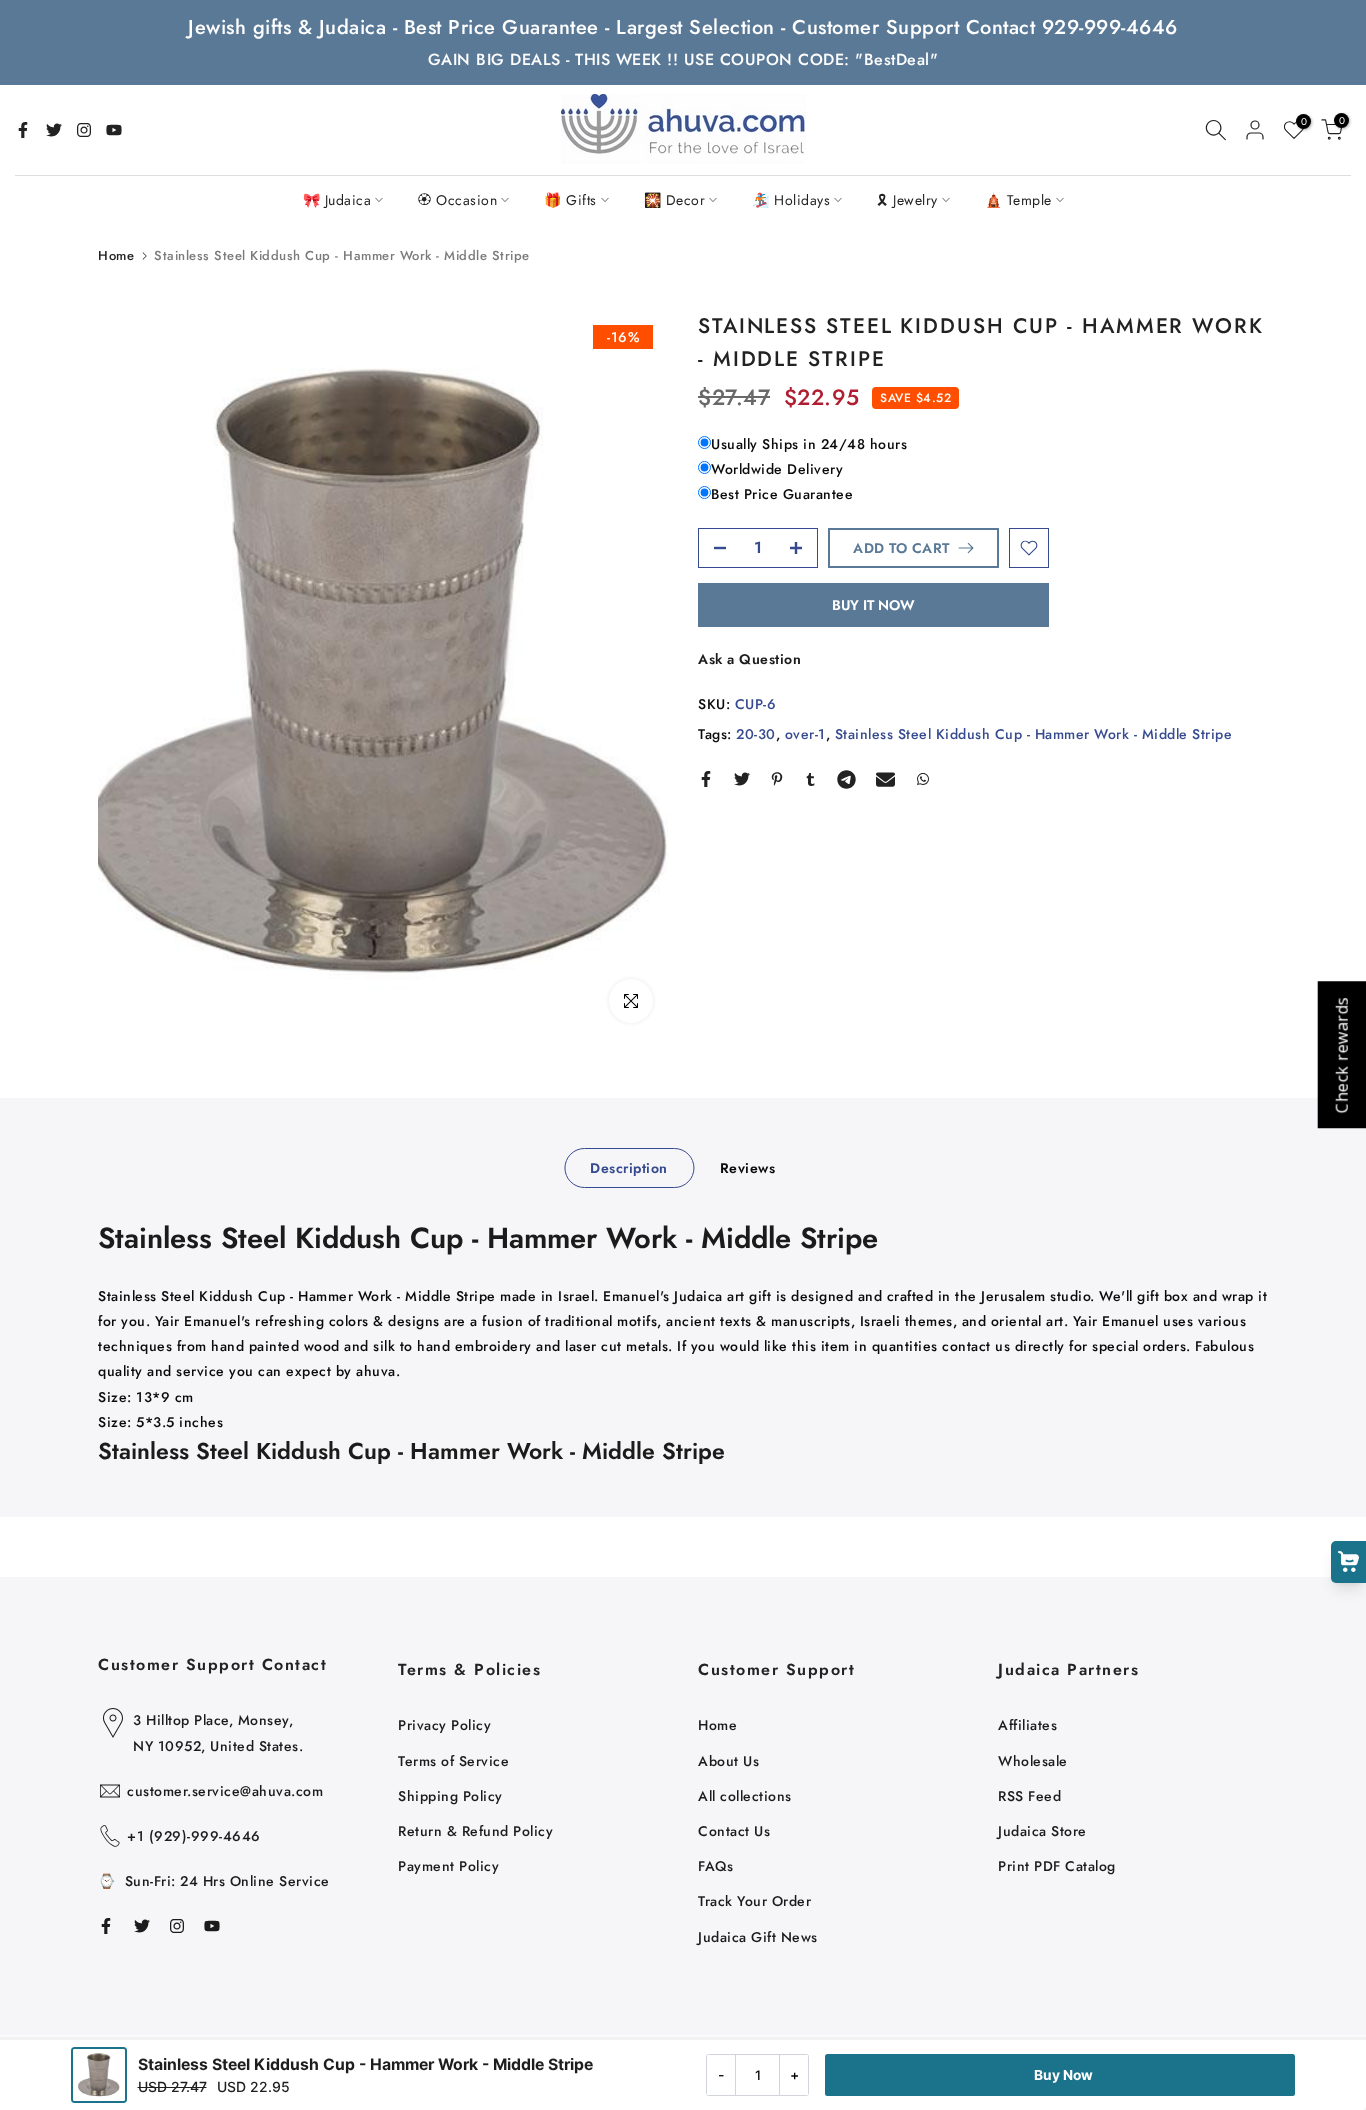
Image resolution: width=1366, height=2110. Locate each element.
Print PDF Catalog (1057, 1866)
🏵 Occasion (457, 200)
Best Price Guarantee (782, 495)
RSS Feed (1029, 1796)
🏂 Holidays (791, 200)
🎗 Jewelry (907, 200)
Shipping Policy (450, 1796)
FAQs (715, 1866)
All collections (745, 1796)
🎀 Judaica (337, 200)
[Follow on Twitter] (54, 130)
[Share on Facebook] (706, 779)
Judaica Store (1042, 1831)
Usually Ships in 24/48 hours (809, 444)
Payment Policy (448, 1866)
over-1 (805, 734)
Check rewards (1341, 1055)
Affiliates (1027, 1725)
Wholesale (1033, 1761)
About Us (728, 1761)
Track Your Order (754, 1901)
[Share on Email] (885, 779)
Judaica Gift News (758, 1937)
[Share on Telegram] (846, 779)
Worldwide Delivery (777, 469)
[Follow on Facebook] (23, 130)
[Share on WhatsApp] (923, 779)
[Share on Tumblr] (810, 779)
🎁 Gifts (570, 200)
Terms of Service (453, 1761)
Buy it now (873, 605)
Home (116, 255)
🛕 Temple (1018, 200)
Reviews (748, 1168)
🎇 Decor (675, 200)
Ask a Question (749, 659)
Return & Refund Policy (475, 1831)
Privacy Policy (444, 1725)
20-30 (756, 734)
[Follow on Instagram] (84, 130)
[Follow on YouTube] (114, 130)
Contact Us (734, 1831)
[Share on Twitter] (742, 779)
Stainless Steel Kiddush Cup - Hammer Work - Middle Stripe (1034, 734)
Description (629, 1168)
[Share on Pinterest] (777, 779)
